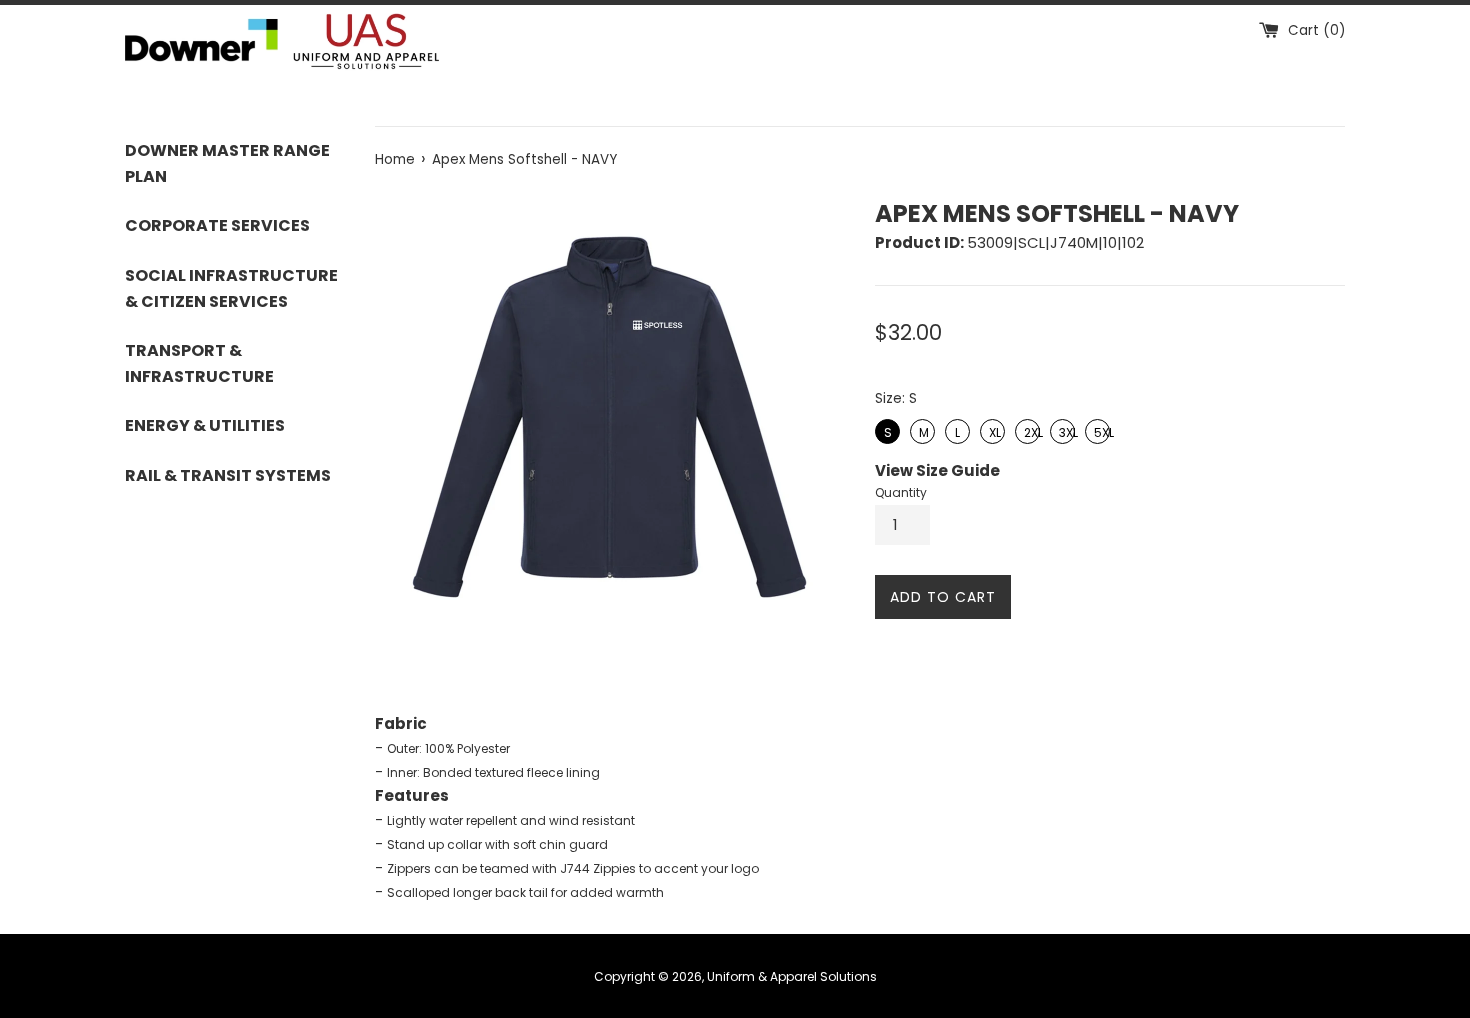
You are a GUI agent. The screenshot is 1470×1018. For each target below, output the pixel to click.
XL (993, 430)
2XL (1028, 430)
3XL (1063, 430)
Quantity (901, 492)
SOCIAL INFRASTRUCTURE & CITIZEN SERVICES (231, 288)
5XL (1098, 430)
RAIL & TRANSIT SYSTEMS (228, 475)
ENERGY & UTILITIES (205, 425)
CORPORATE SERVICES (217, 225)
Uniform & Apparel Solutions (792, 976)
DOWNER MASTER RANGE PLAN (227, 163)
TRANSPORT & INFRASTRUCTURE (199, 363)
